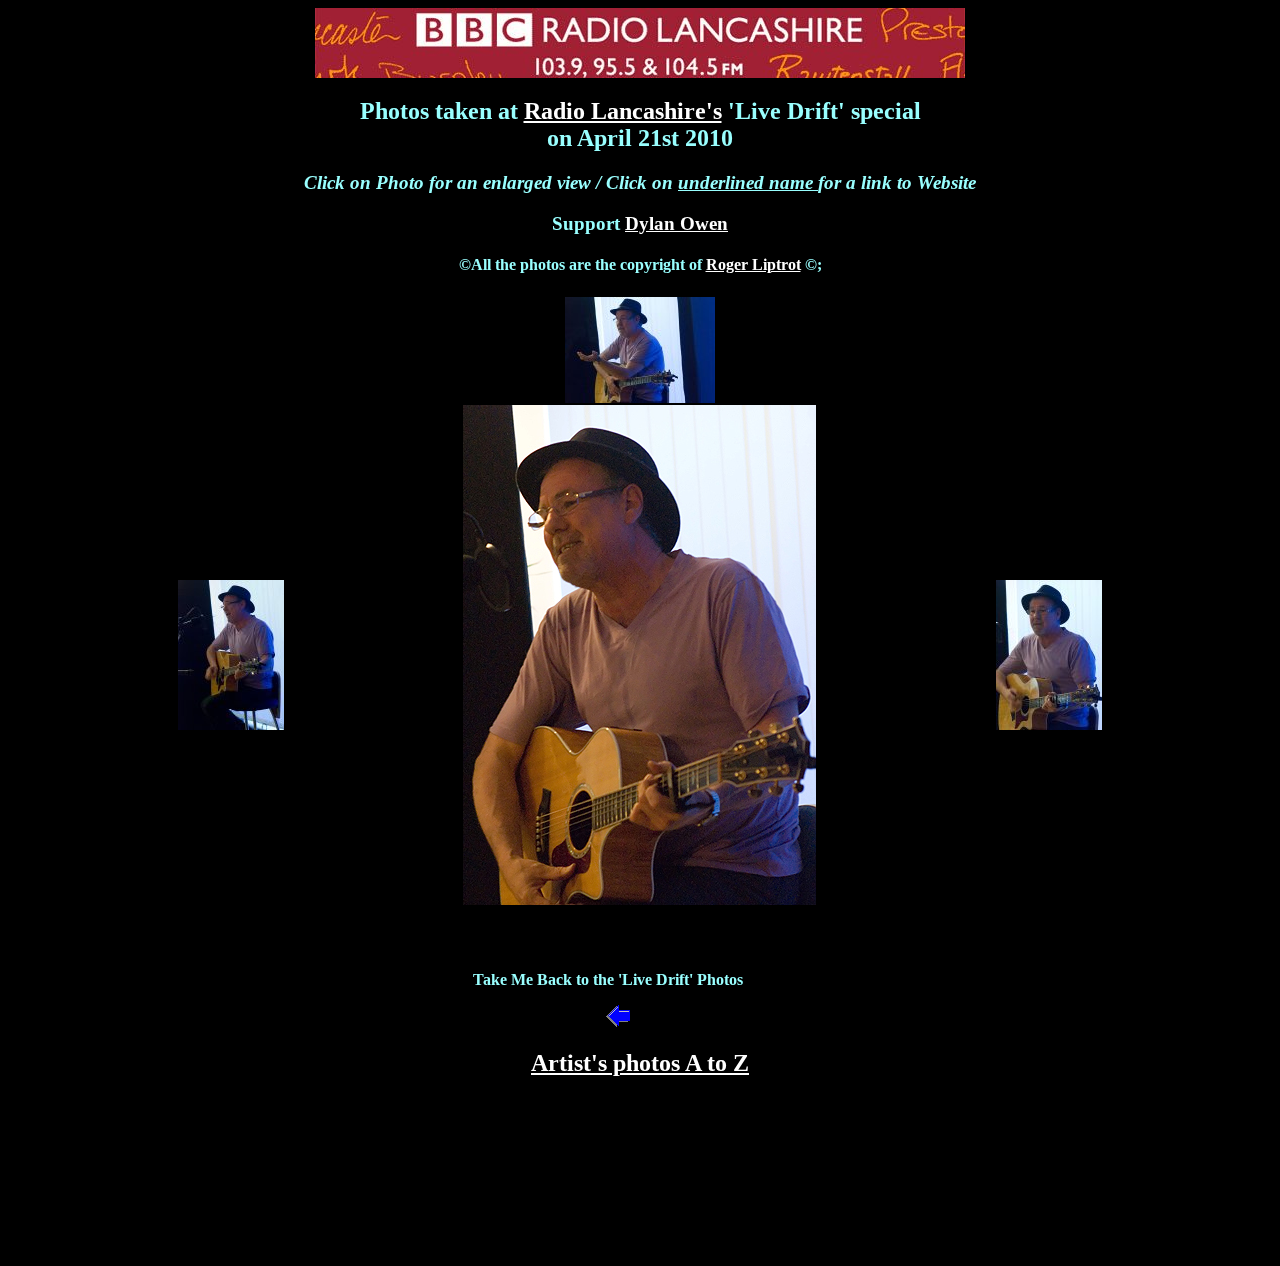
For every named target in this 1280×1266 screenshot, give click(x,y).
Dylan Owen (676, 223)
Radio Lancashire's (623, 111)
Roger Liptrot (753, 264)
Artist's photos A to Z (640, 1063)
